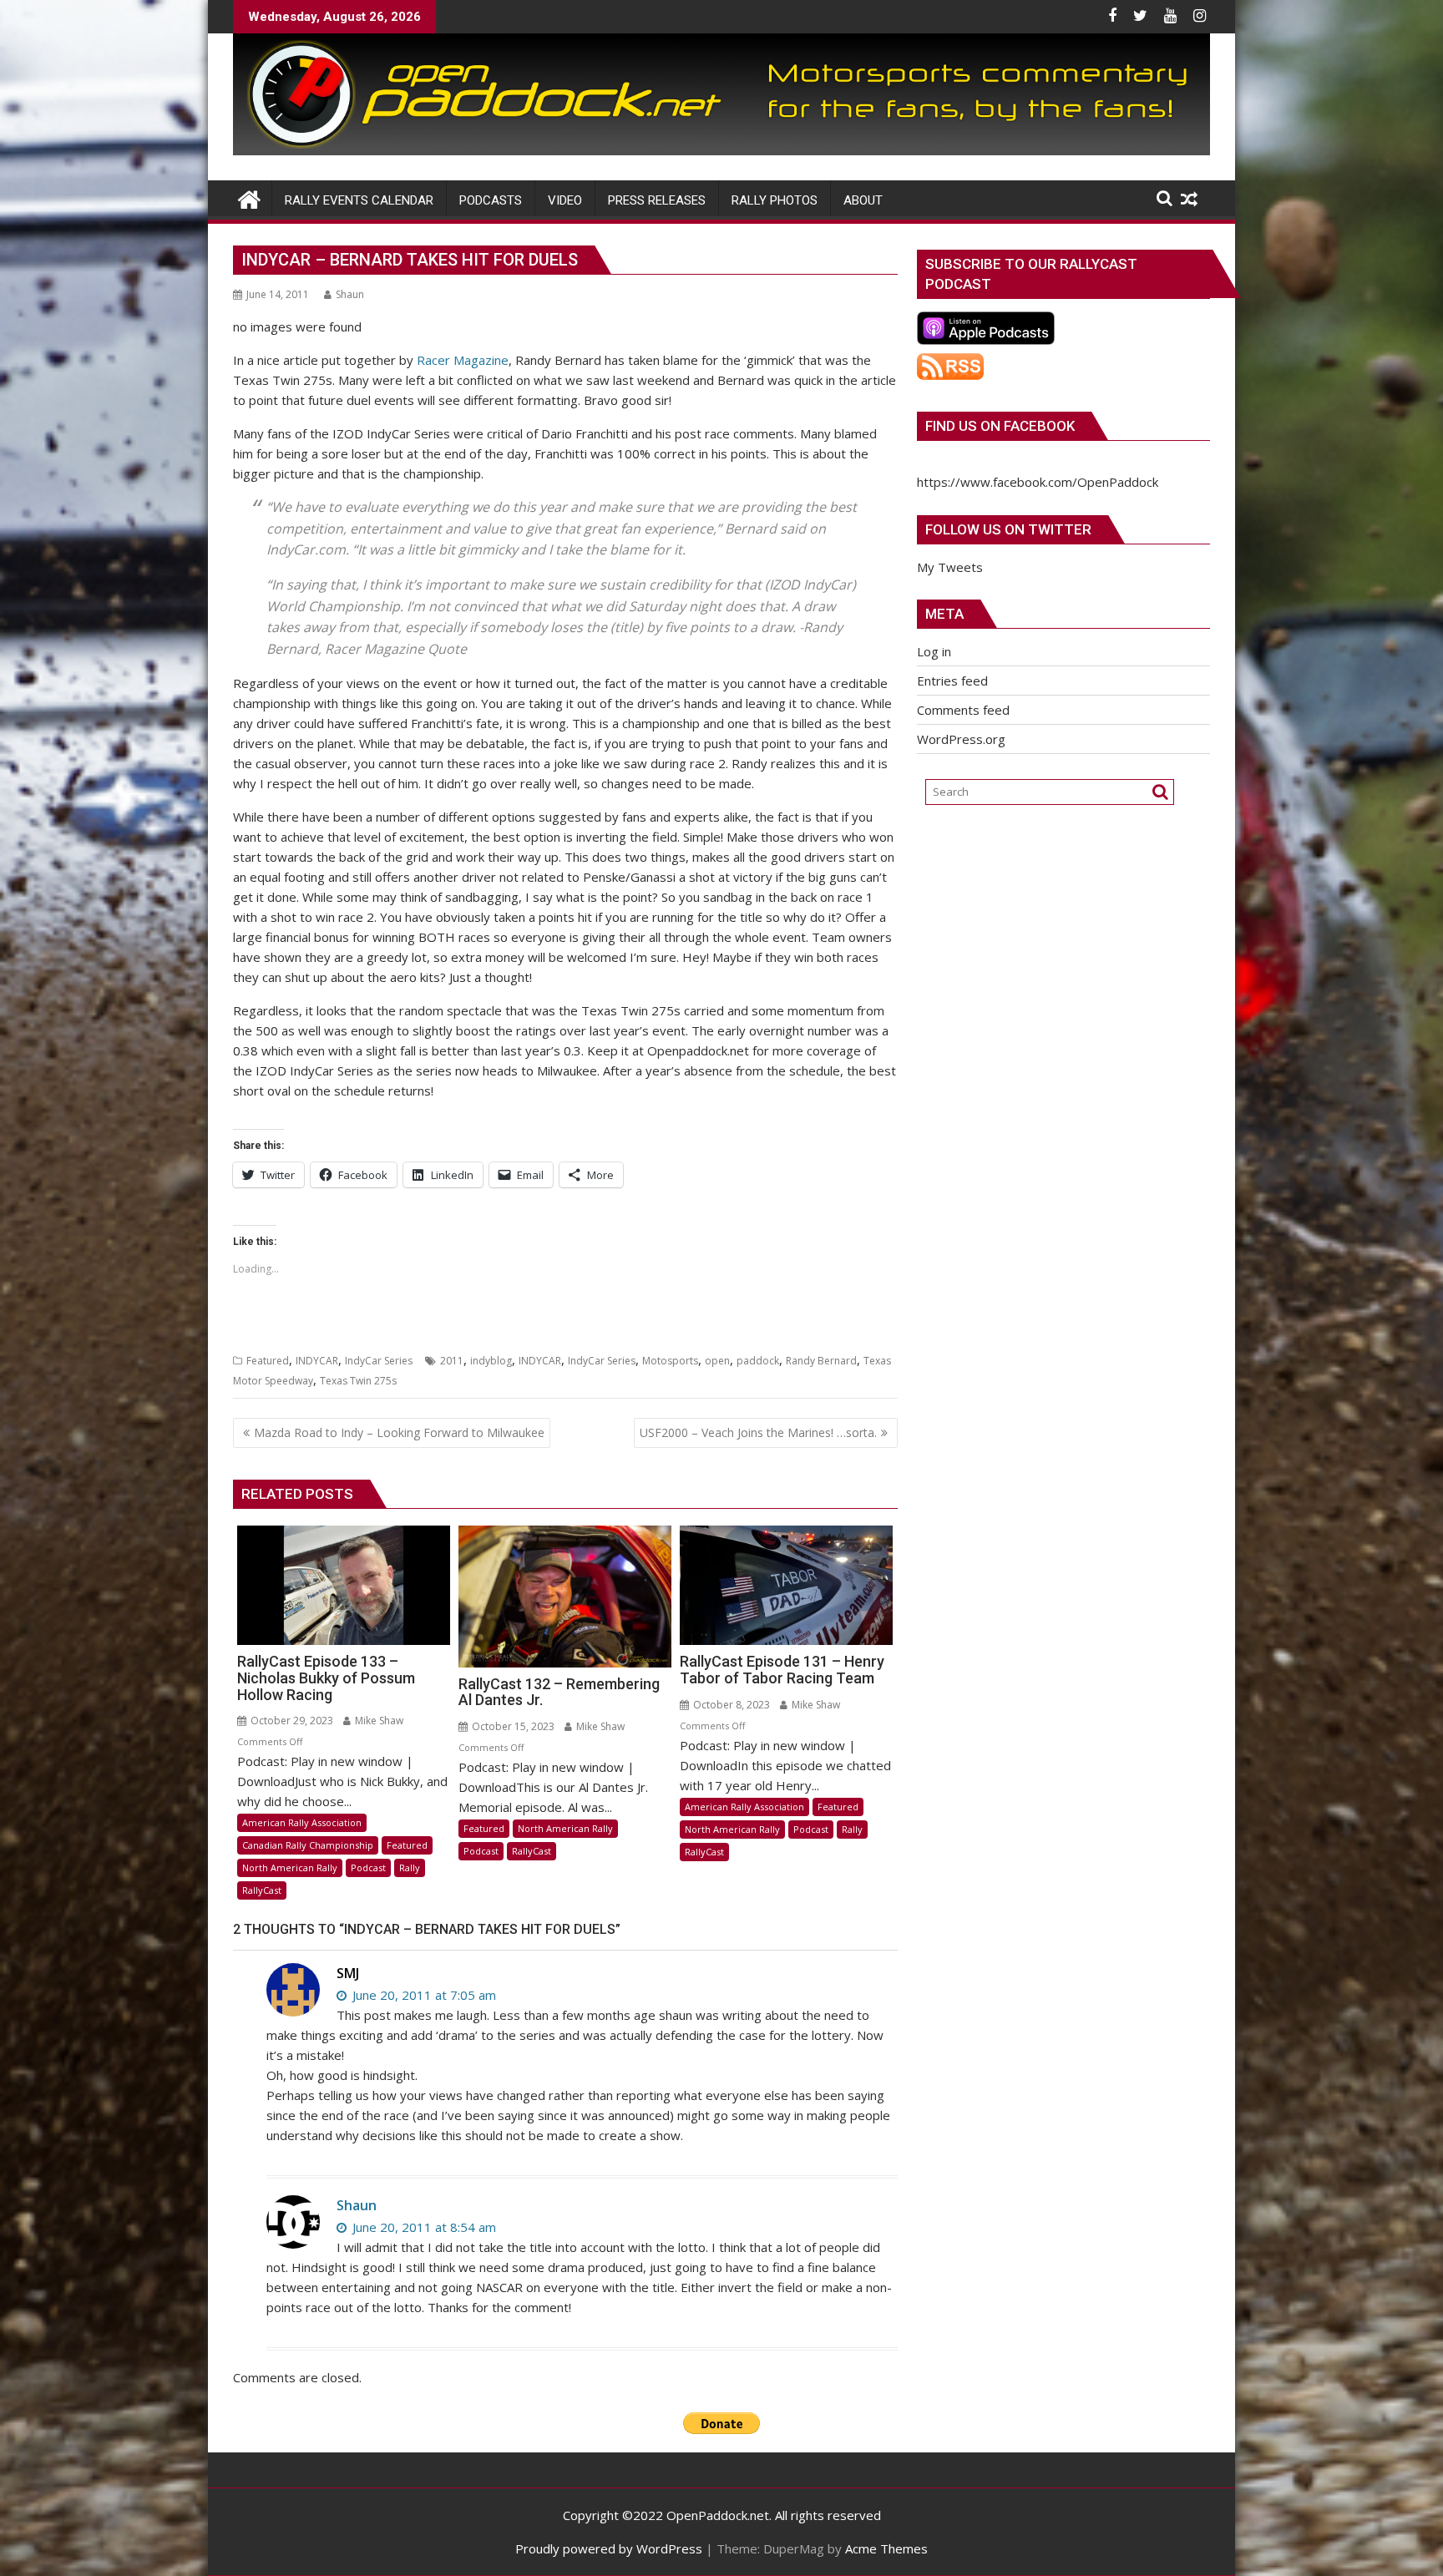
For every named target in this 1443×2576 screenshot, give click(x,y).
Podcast (368, 1867)
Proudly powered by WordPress (609, 2548)
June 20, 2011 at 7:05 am (423, 1995)
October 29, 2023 (291, 1721)
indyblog (491, 1361)
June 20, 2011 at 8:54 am (423, 2227)
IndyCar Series (379, 1361)
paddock (758, 1361)
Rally (410, 1867)
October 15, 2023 (512, 1726)
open (717, 1361)
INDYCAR (317, 1361)
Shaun (350, 294)
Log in (934, 651)
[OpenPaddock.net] (721, 150)
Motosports (670, 1361)
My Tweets (950, 567)
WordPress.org (961, 739)
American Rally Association (302, 1822)
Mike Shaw (378, 1721)
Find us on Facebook (1000, 426)
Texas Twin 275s (358, 1381)
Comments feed (963, 710)
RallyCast (262, 1890)
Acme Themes (886, 2548)
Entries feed (952, 681)
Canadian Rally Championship (308, 1845)
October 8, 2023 (730, 1705)
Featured (268, 1361)
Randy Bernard (821, 1361)
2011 (452, 1361)
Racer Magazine (463, 360)
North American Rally (290, 1867)
